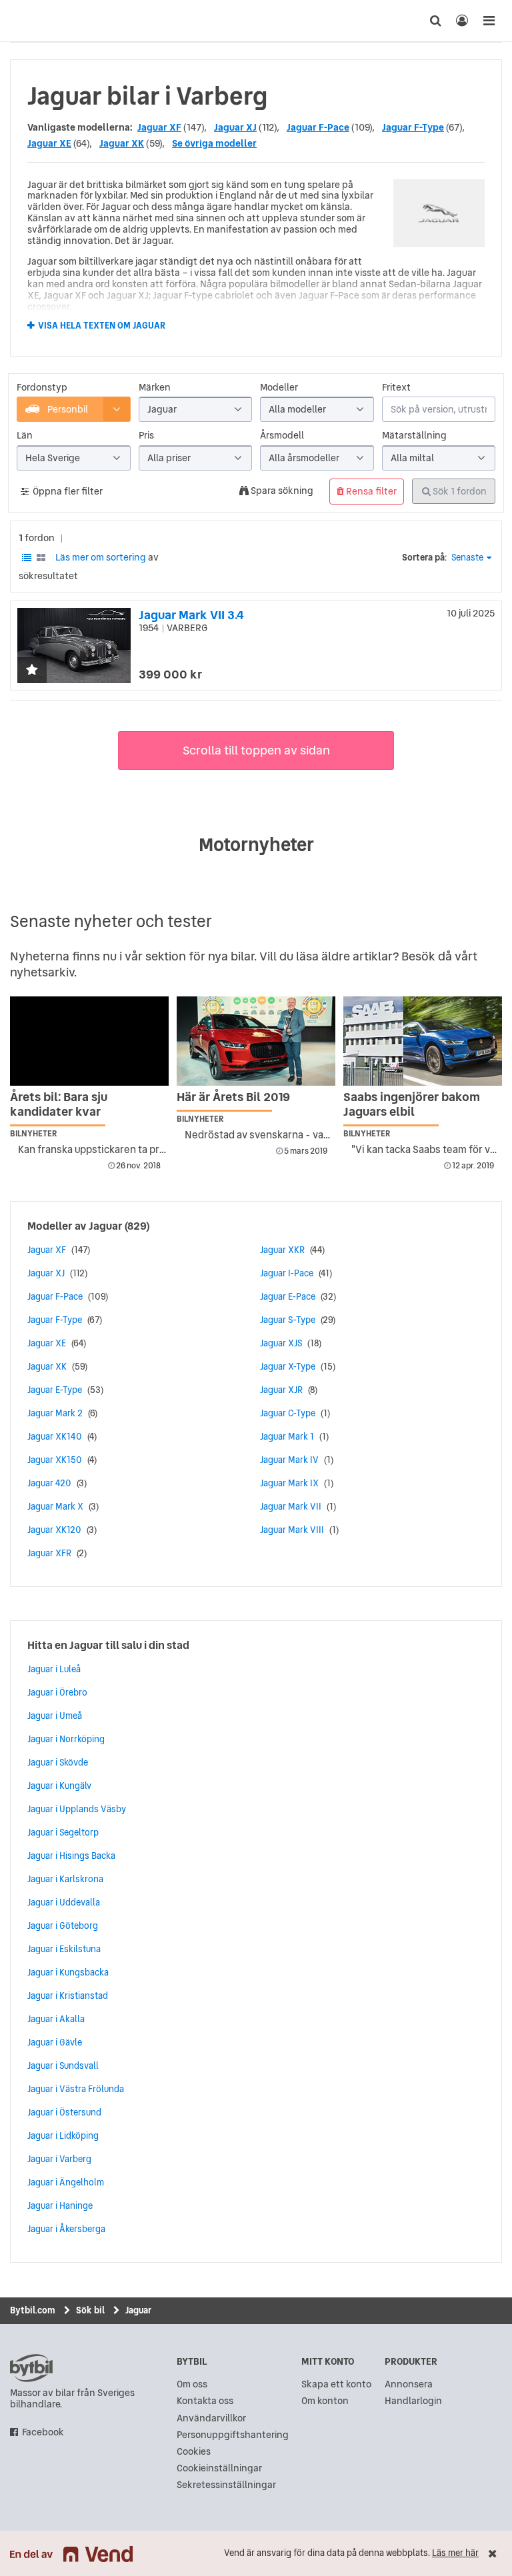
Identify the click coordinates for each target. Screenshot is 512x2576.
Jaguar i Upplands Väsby (77, 1809)
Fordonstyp (42, 388)
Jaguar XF (159, 127)
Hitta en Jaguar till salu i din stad (108, 1645)
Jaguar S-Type (288, 1320)
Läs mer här (455, 2553)
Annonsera (409, 2384)
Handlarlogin (413, 2401)
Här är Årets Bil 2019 (233, 1097)
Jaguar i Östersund (64, 2112)
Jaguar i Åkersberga (66, 2229)
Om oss (192, 2384)
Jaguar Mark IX (289, 1483)
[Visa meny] (489, 21)
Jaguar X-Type (288, 1366)
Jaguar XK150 (55, 1460)
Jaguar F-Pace (318, 127)
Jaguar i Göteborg (63, 1926)
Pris (146, 436)
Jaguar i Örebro (57, 1692)
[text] (23, 21)
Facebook (43, 2432)
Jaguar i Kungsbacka (68, 1972)
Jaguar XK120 (54, 1530)
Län (25, 436)
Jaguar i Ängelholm (66, 2182)
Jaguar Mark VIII (292, 1530)
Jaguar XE (49, 143)
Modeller (279, 388)
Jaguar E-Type (55, 1390)
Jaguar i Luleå (54, 1669)
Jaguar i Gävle (55, 2042)
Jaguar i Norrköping (66, 1739)
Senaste (467, 558)
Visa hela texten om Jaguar (102, 326)
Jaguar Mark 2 (55, 1413)
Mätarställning (414, 436)
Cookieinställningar (219, 2468)
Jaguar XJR (281, 1390)
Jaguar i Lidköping (63, 2135)
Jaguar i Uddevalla (64, 1902)
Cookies (194, 2452)
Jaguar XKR (282, 1250)
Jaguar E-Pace (288, 1296)
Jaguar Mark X (55, 1506)
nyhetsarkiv (42, 972)
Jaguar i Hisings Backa (71, 1856)
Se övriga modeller (214, 143)
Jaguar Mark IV (289, 1460)
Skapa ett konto (336, 2384)
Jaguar (106, 1226)
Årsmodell (282, 436)
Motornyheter (256, 844)
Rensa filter (370, 491)
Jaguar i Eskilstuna (64, 1949)
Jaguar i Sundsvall (63, 2065)
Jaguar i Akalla (56, 2019)
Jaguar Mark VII (291, 1506)
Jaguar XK (122, 143)
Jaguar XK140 (55, 1436)
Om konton (325, 2401)
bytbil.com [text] (31, 2368)
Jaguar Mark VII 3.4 (191, 615)
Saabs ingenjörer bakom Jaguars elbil (412, 1104)
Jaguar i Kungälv (59, 1786)
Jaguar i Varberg (59, 2159)
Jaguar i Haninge (60, 2205)
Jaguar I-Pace (287, 1273)
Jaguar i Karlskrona (65, 1879)
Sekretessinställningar (226, 2485)
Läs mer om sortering (101, 557)
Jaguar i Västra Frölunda (76, 2089)
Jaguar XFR (49, 1553)
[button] (32, 671)
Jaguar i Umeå (55, 1716)
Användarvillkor (211, 2418)
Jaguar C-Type (288, 1413)
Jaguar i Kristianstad (68, 1995)
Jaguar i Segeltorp (63, 1832)
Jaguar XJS (281, 1343)
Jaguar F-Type (413, 127)
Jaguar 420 (49, 1483)
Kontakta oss (205, 2401)
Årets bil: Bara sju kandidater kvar (59, 1104)
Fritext (396, 388)
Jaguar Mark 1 (287, 1436)
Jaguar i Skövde (58, 1762)
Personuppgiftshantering (233, 2435)
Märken (155, 388)
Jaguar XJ (235, 127)
